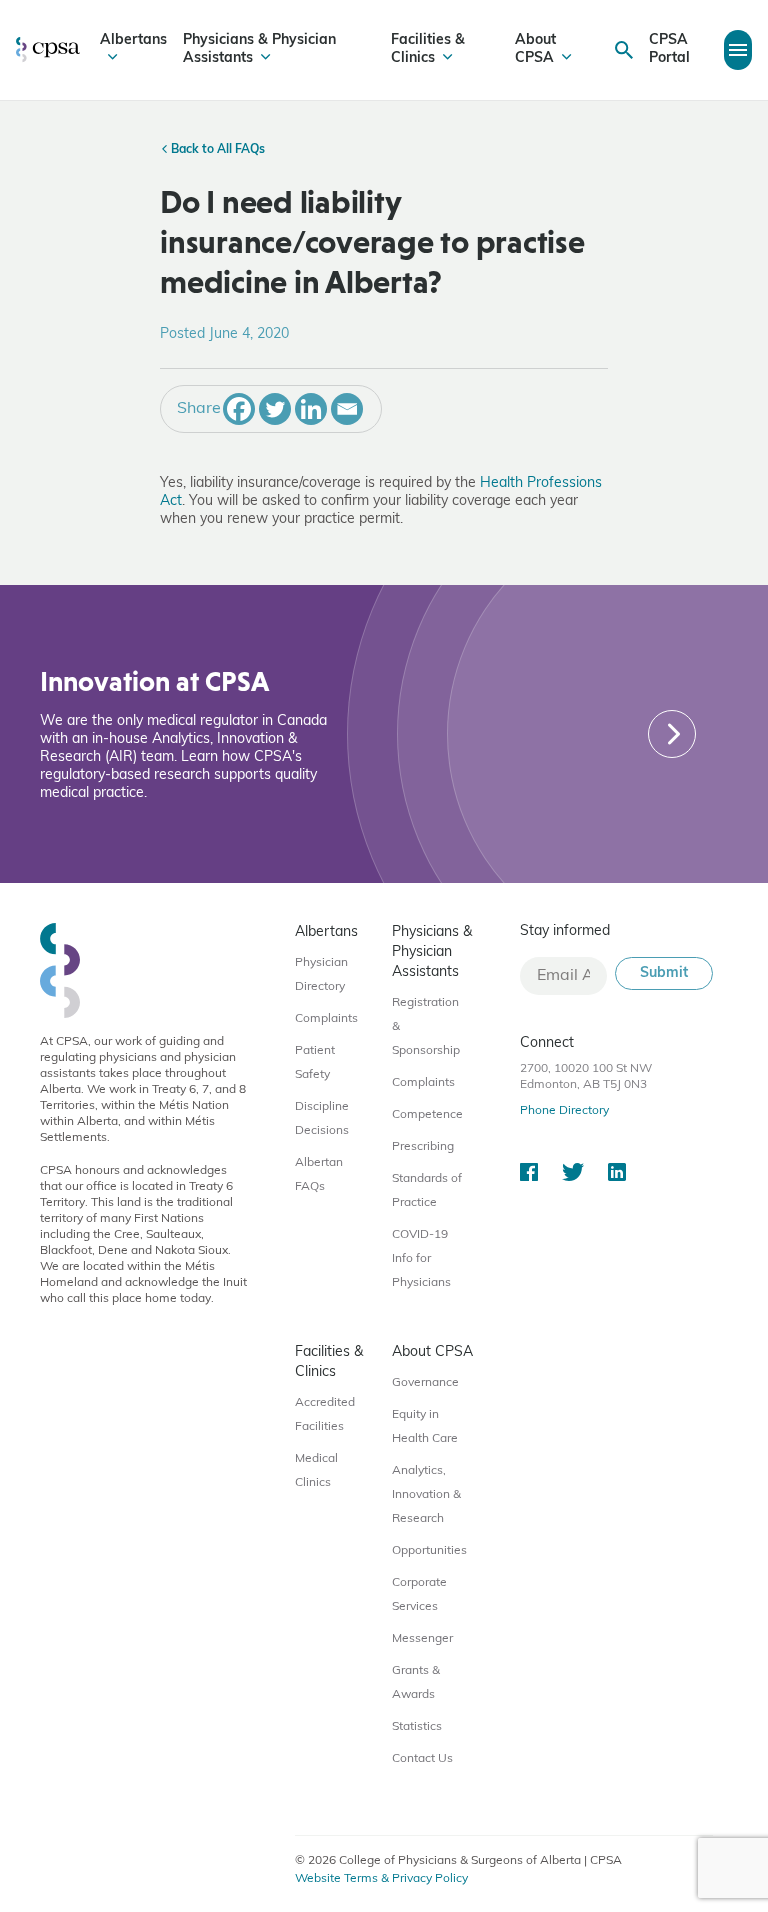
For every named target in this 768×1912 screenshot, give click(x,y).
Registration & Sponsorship (426, 1027)
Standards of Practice (427, 1191)
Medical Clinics (316, 1471)
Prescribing (423, 1147)
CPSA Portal (669, 49)
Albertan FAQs (319, 1175)
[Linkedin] (311, 409)
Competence (427, 1115)
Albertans (133, 40)
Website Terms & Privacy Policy (381, 1879)
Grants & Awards (416, 1683)
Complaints (326, 1019)
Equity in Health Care (425, 1427)
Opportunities (429, 1551)
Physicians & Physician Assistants (259, 49)
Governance (425, 1383)
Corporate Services (419, 1595)
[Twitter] (275, 409)
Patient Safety (315, 1063)
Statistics (417, 1727)
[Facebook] (239, 409)
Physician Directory (321, 975)
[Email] (347, 409)
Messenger (422, 1639)
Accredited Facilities (325, 1415)
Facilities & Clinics (428, 49)
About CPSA (535, 49)
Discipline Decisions (322, 1119)
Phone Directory (564, 1111)
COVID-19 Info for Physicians (421, 1259)
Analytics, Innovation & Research (426, 1495)
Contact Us (422, 1759)
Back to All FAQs (216, 150)
